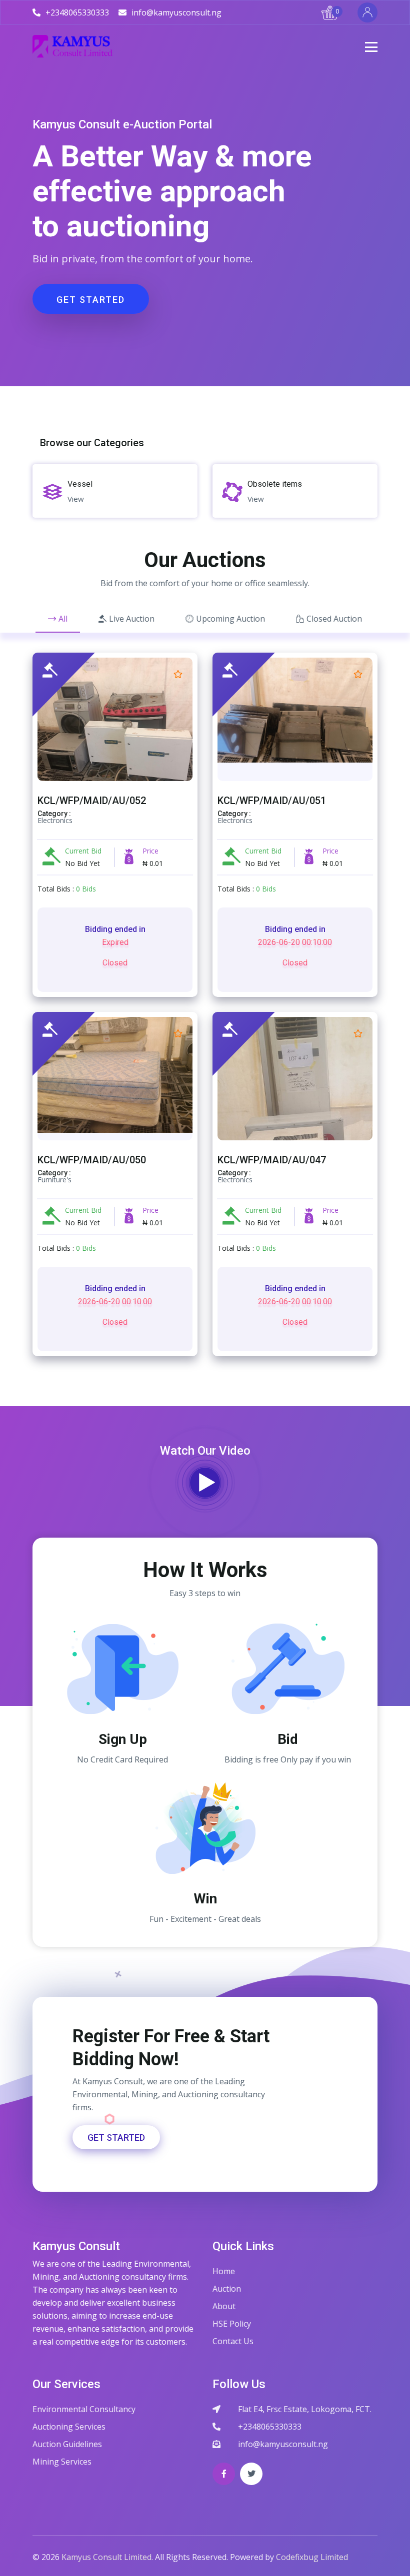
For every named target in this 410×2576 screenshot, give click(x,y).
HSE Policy (232, 2324)
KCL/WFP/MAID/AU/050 (92, 1160)
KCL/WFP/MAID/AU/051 (272, 801)
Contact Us (233, 2341)
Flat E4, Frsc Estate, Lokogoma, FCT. (305, 2409)
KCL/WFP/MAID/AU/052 (92, 801)
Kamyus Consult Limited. (107, 2557)
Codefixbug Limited (312, 2557)
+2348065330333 (270, 2427)
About (224, 2306)
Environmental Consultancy (84, 2409)
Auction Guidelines (67, 2444)
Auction (227, 2289)
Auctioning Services (69, 2427)
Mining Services (62, 2462)
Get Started (91, 300)
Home (224, 2271)
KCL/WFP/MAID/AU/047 (272, 1160)
